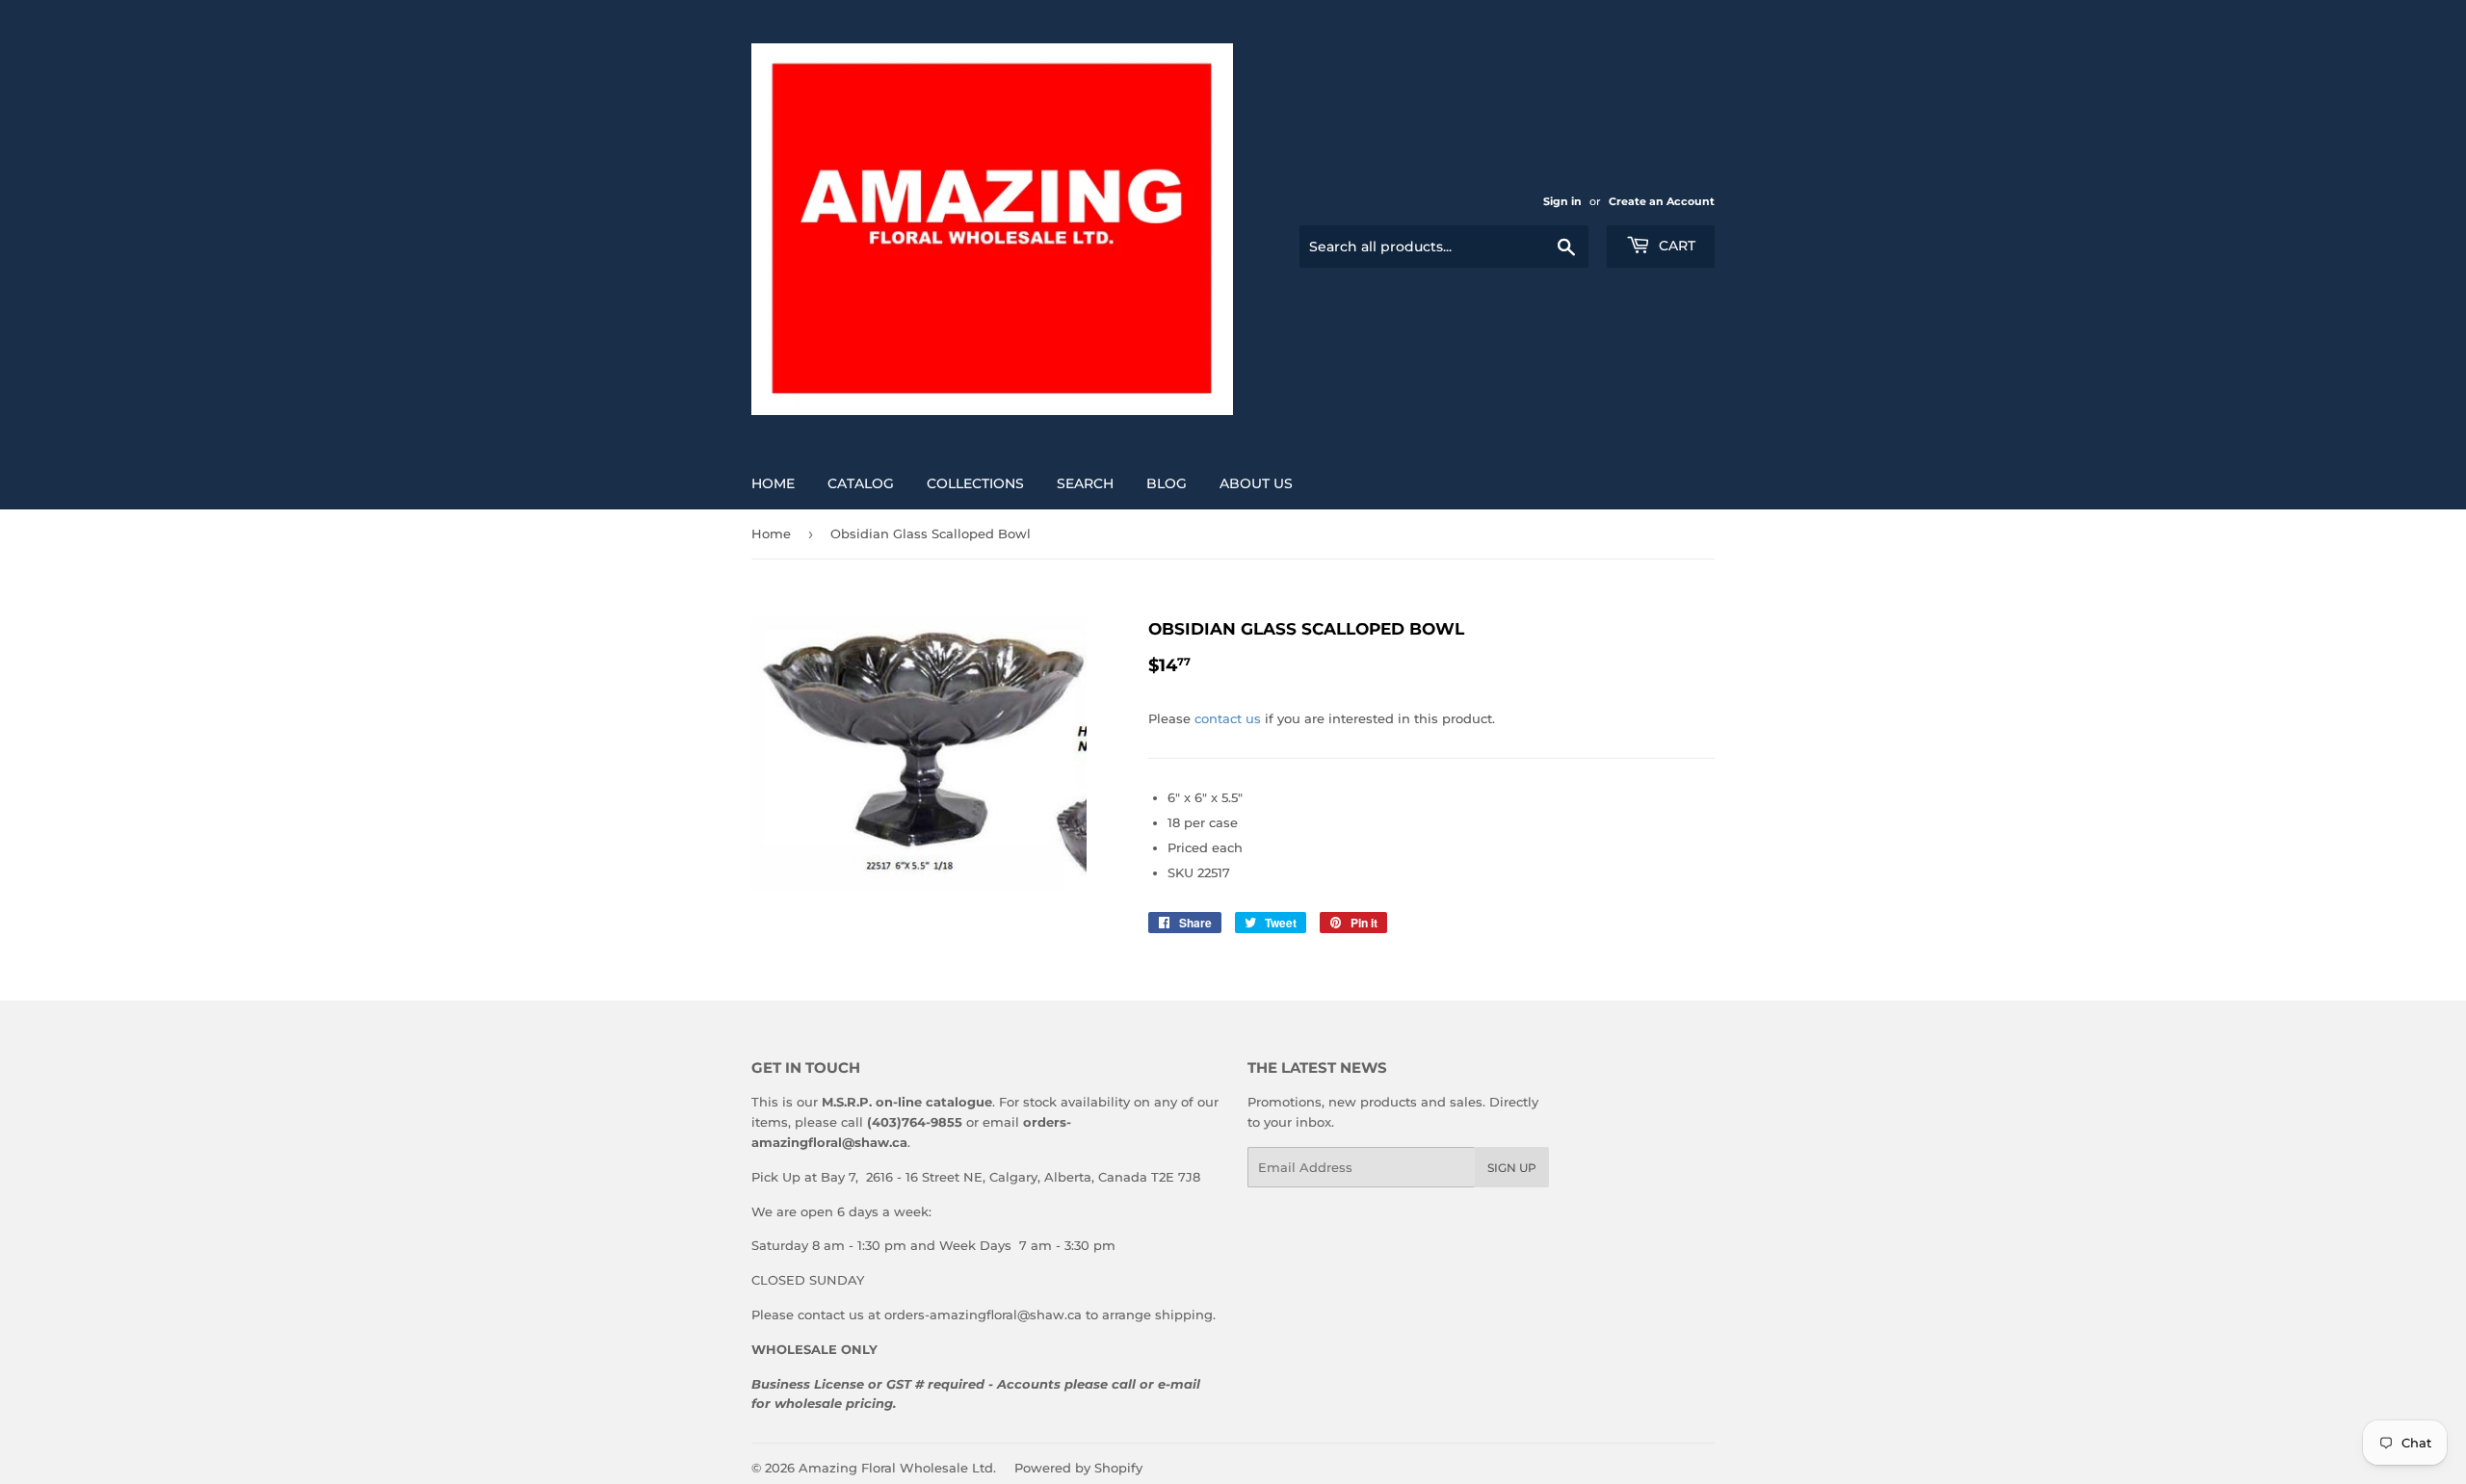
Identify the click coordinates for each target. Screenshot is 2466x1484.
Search (1085, 483)
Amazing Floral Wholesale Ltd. (897, 1468)
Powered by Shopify (1078, 1468)
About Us (1256, 483)
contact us (1228, 718)
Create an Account (1662, 201)
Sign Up (1512, 1168)
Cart (1675, 246)
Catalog (861, 483)
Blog (1167, 483)
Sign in (1562, 201)
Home (773, 483)
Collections (975, 483)
